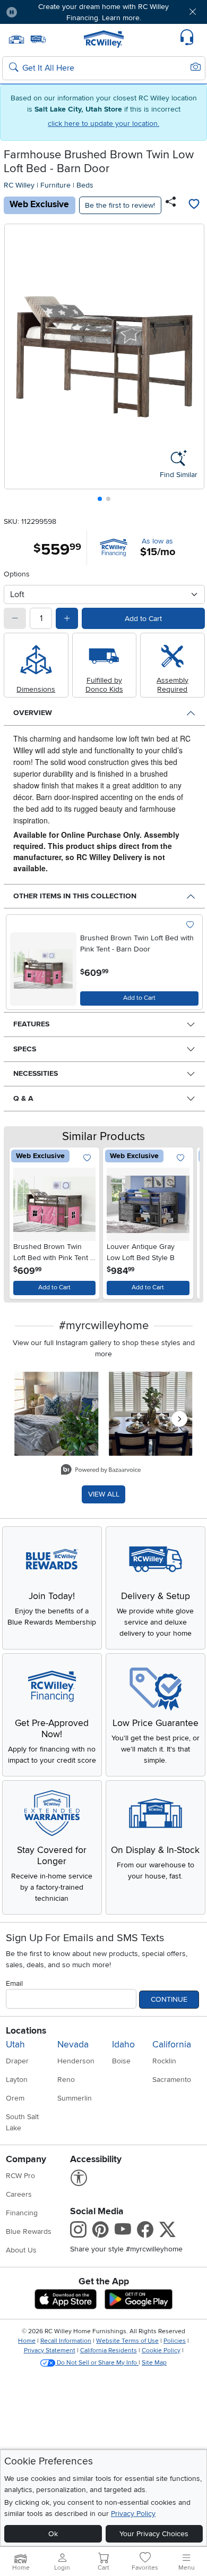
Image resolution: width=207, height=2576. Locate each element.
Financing (22, 2213)
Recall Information (66, 2341)
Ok (53, 2534)
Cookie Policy (161, 2350)
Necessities (36, 1073)
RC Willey (19, 185)
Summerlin (75, 2098)
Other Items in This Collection (75, 896)
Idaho (123, 2044)
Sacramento (172, 2080)
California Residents (109, 2350)
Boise (121, 2061)
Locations (26, 2031)
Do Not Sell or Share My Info (97, 2363)
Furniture (55, 185)
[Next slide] (192, 365)
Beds (85, 185)
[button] (42, 12)
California (172, 2044)
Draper (17, 2061)
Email (14, 1983)
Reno (66, 2080)
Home (27, 2341)
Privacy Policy (133, 2514)
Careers (19, 2194)
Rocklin (164, 2061)
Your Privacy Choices (154, 2534)
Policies (175, 2341)
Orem (15, 2098)
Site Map (154, 2363)
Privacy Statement (50, 2350)
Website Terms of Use (127, 2341)
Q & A (23, 1098)
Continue (169, 1999)
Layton (17, 2080)
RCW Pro (20, 2176)
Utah (15, 2044)
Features (31, 1024)
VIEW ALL (104, 1494)
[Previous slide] (17, 365)
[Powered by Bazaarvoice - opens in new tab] (101, 1471)
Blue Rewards (29, 2231)
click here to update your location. (103, 124)
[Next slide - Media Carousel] (179, 1419)
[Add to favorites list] (194, 205)
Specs (25, 1049)
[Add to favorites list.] (190, 925)
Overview (33, 713)
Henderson (76, 2061)
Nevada (73, 2044)
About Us (21, 2250)
